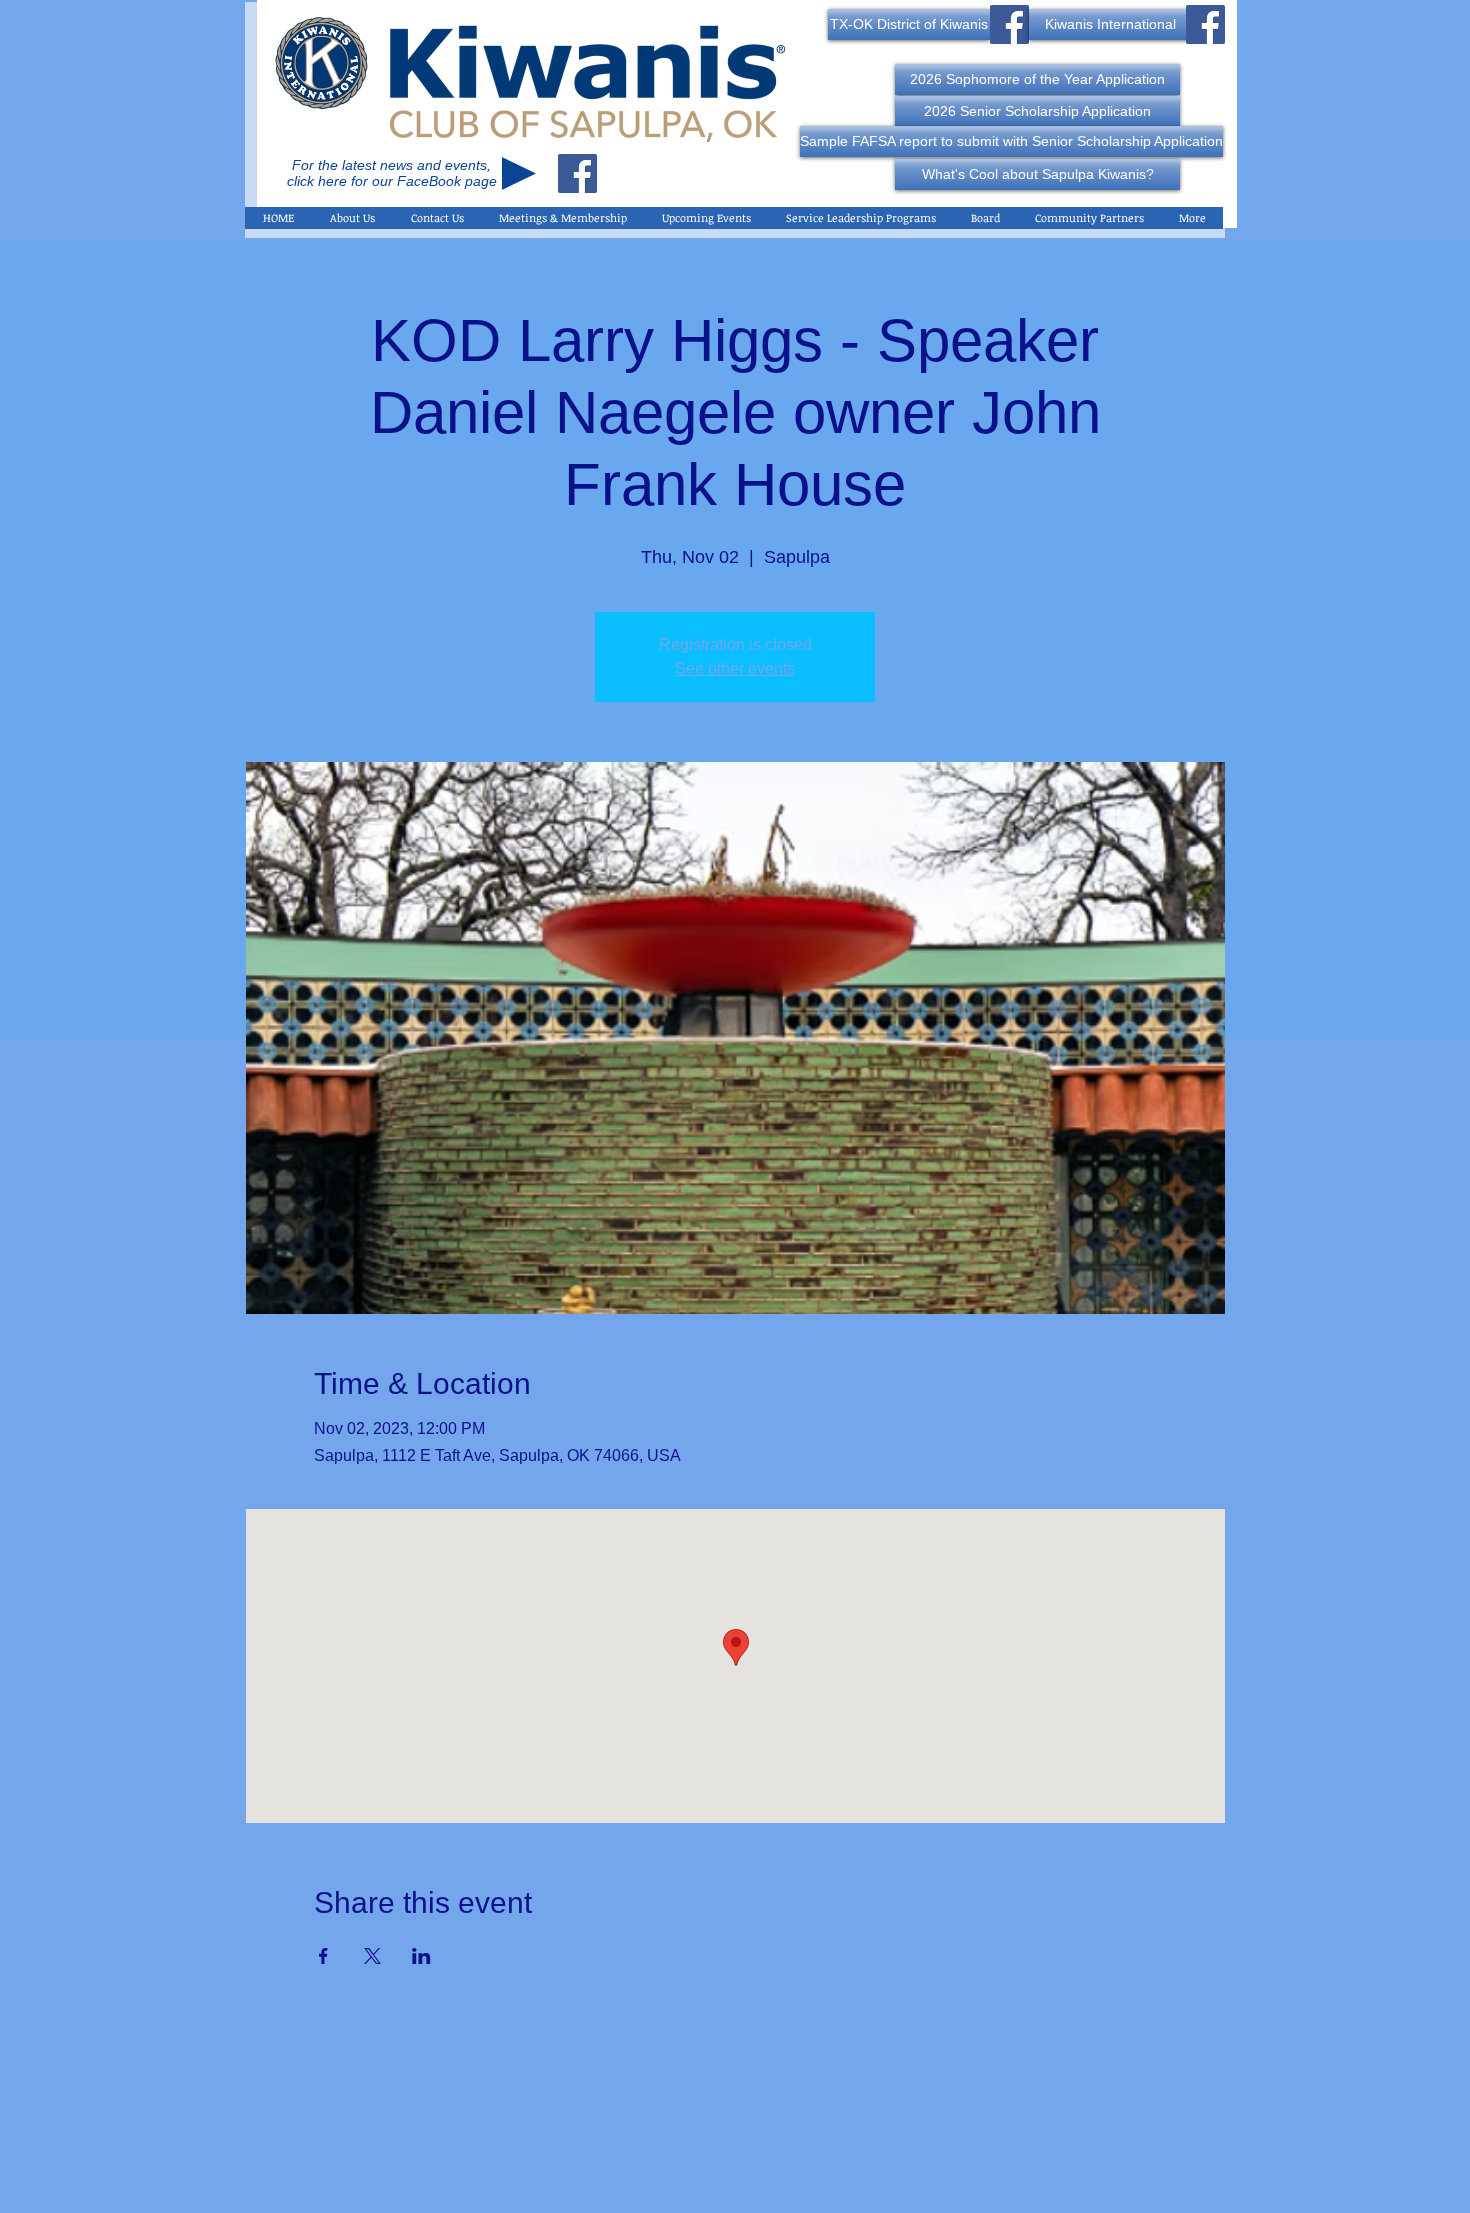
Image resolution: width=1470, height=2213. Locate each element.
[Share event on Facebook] (323, 1956)
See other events (735, 668)
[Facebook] (577, 173)
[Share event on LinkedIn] (421, 1956)
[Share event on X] (372, 1956)
